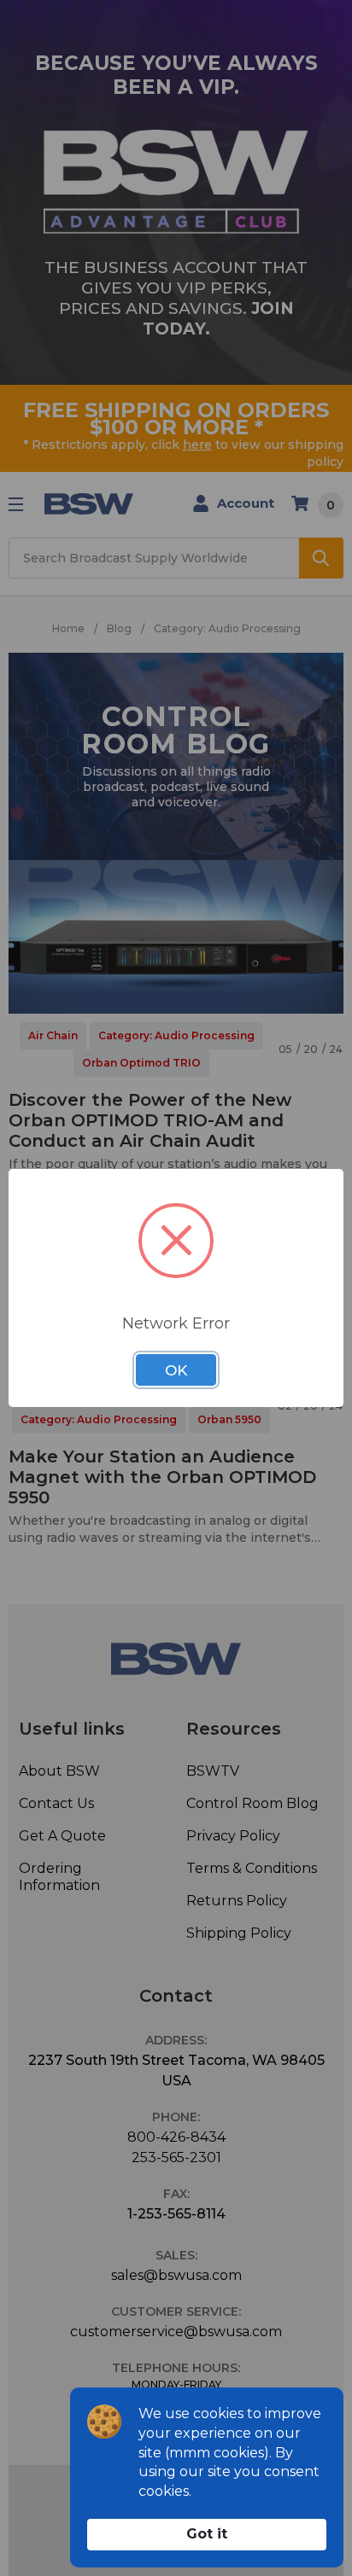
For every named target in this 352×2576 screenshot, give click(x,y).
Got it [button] (207, 2534)
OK (176, 1370)
